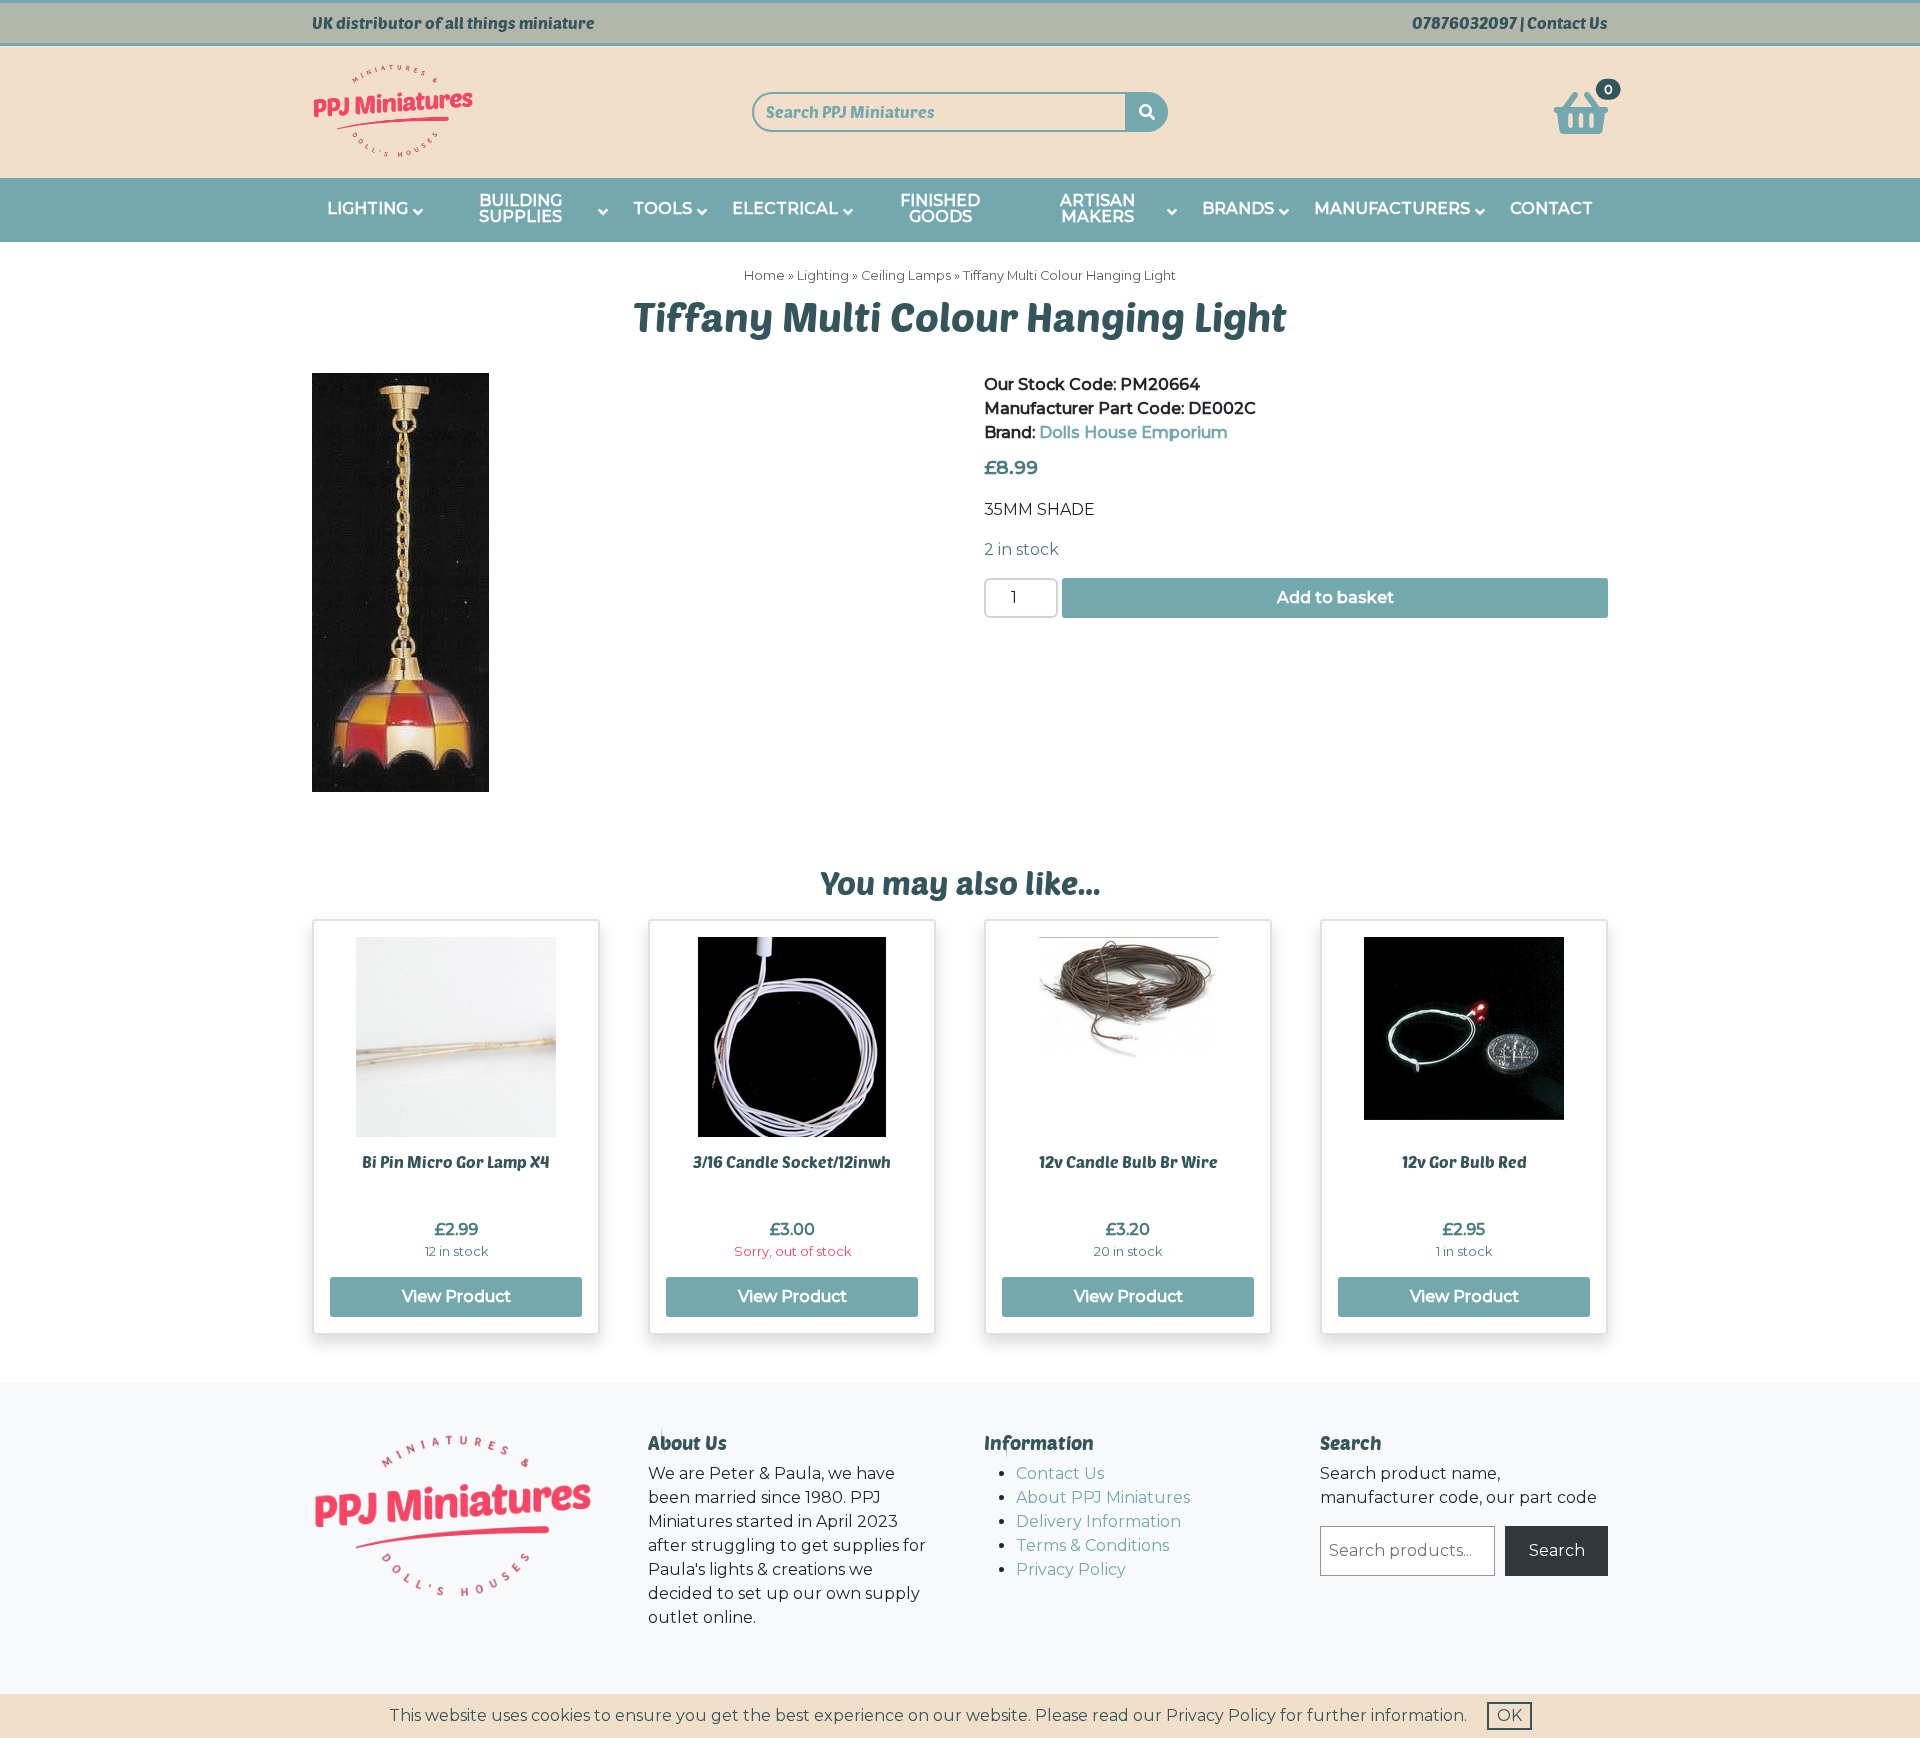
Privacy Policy (1071, 1569)
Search (1557, 1550)
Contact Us (1567, 23)
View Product (456, 1296)
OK (1509, 1715)
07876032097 (1464, 23)
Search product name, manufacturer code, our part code (1458, 1485)
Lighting (823, 275)
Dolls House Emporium (1133, 432)
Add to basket (1335, 597)
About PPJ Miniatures (1103, 1497)
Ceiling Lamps (906, 275)
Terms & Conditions (1092, 1545)
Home (764, 275)
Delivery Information (1098, 1521)
